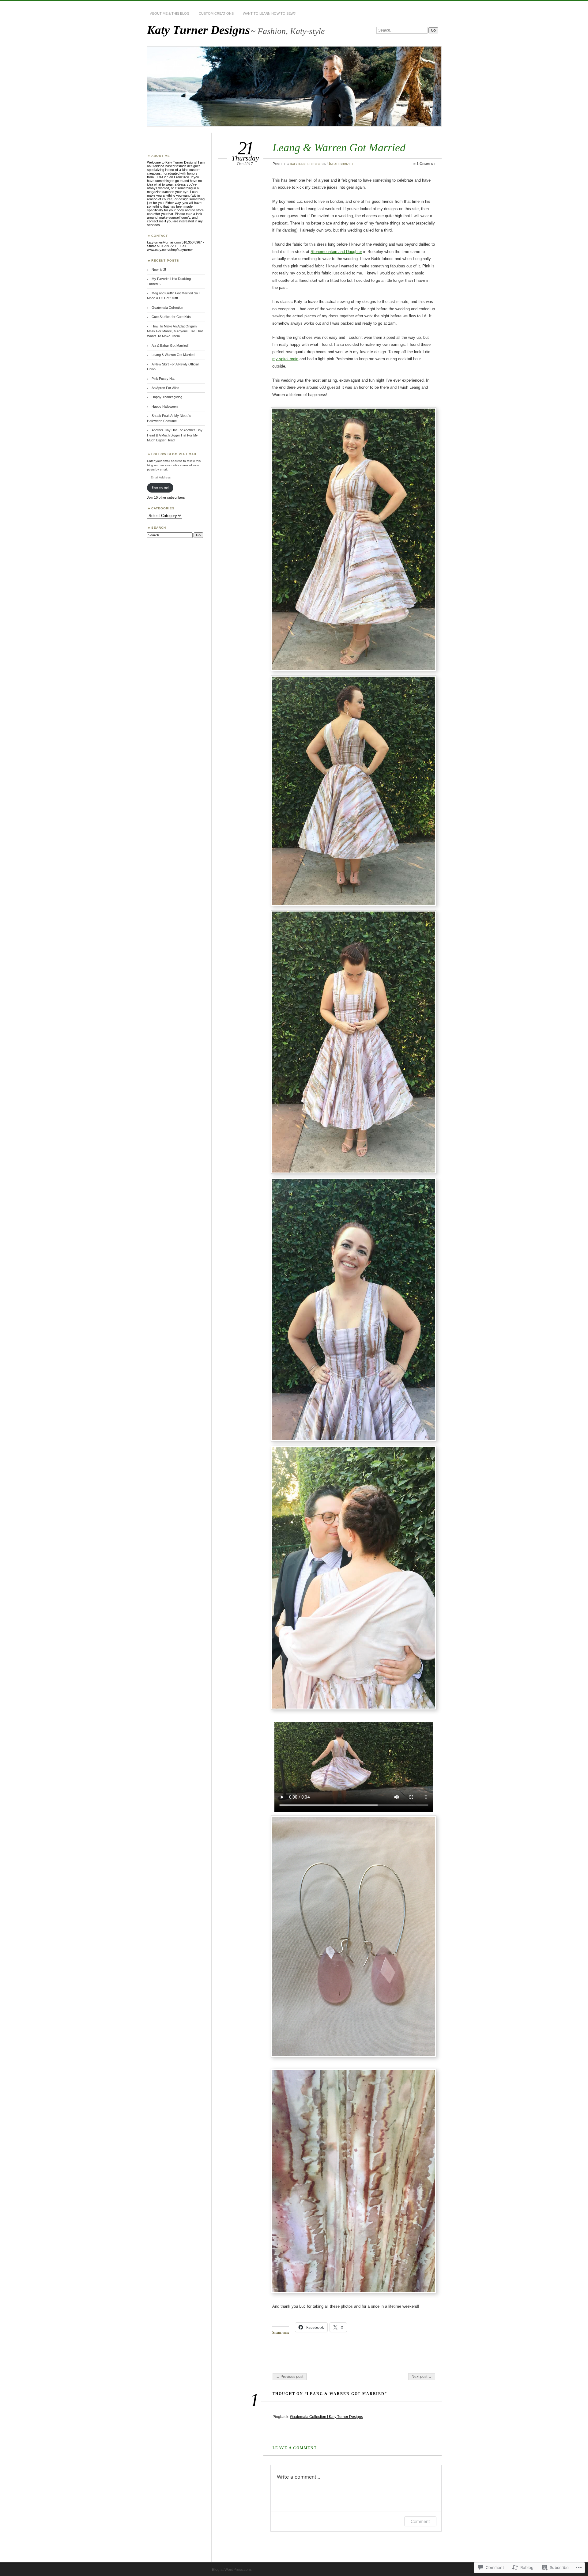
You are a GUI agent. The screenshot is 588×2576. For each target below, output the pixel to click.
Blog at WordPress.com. (232, 2570)
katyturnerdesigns (306, 164)
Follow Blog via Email (174, 454)
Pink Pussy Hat (163, 379)
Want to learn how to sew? (269, 13)
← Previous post (290, 2377)
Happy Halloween (165, 406)
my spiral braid (285, 359)
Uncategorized (340, 164)
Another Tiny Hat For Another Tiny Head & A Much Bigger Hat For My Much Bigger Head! (175, 435)
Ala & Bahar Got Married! (170, 346)
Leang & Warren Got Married (173, 355)
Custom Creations (216, 13)
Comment (420, 2521)
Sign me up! (160, 487)
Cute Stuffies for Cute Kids (171, 317)
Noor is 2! (159, 270)
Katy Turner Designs (198, 30)
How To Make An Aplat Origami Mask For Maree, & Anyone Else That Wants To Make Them (175, 331)
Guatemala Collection (167, 308)
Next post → (422, 2377)
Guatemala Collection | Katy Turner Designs (326, 2417)
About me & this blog (170, 13)
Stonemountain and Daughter (336, 252)
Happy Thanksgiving (167, 397)
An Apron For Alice (165, 388)
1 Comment (426, 164)
